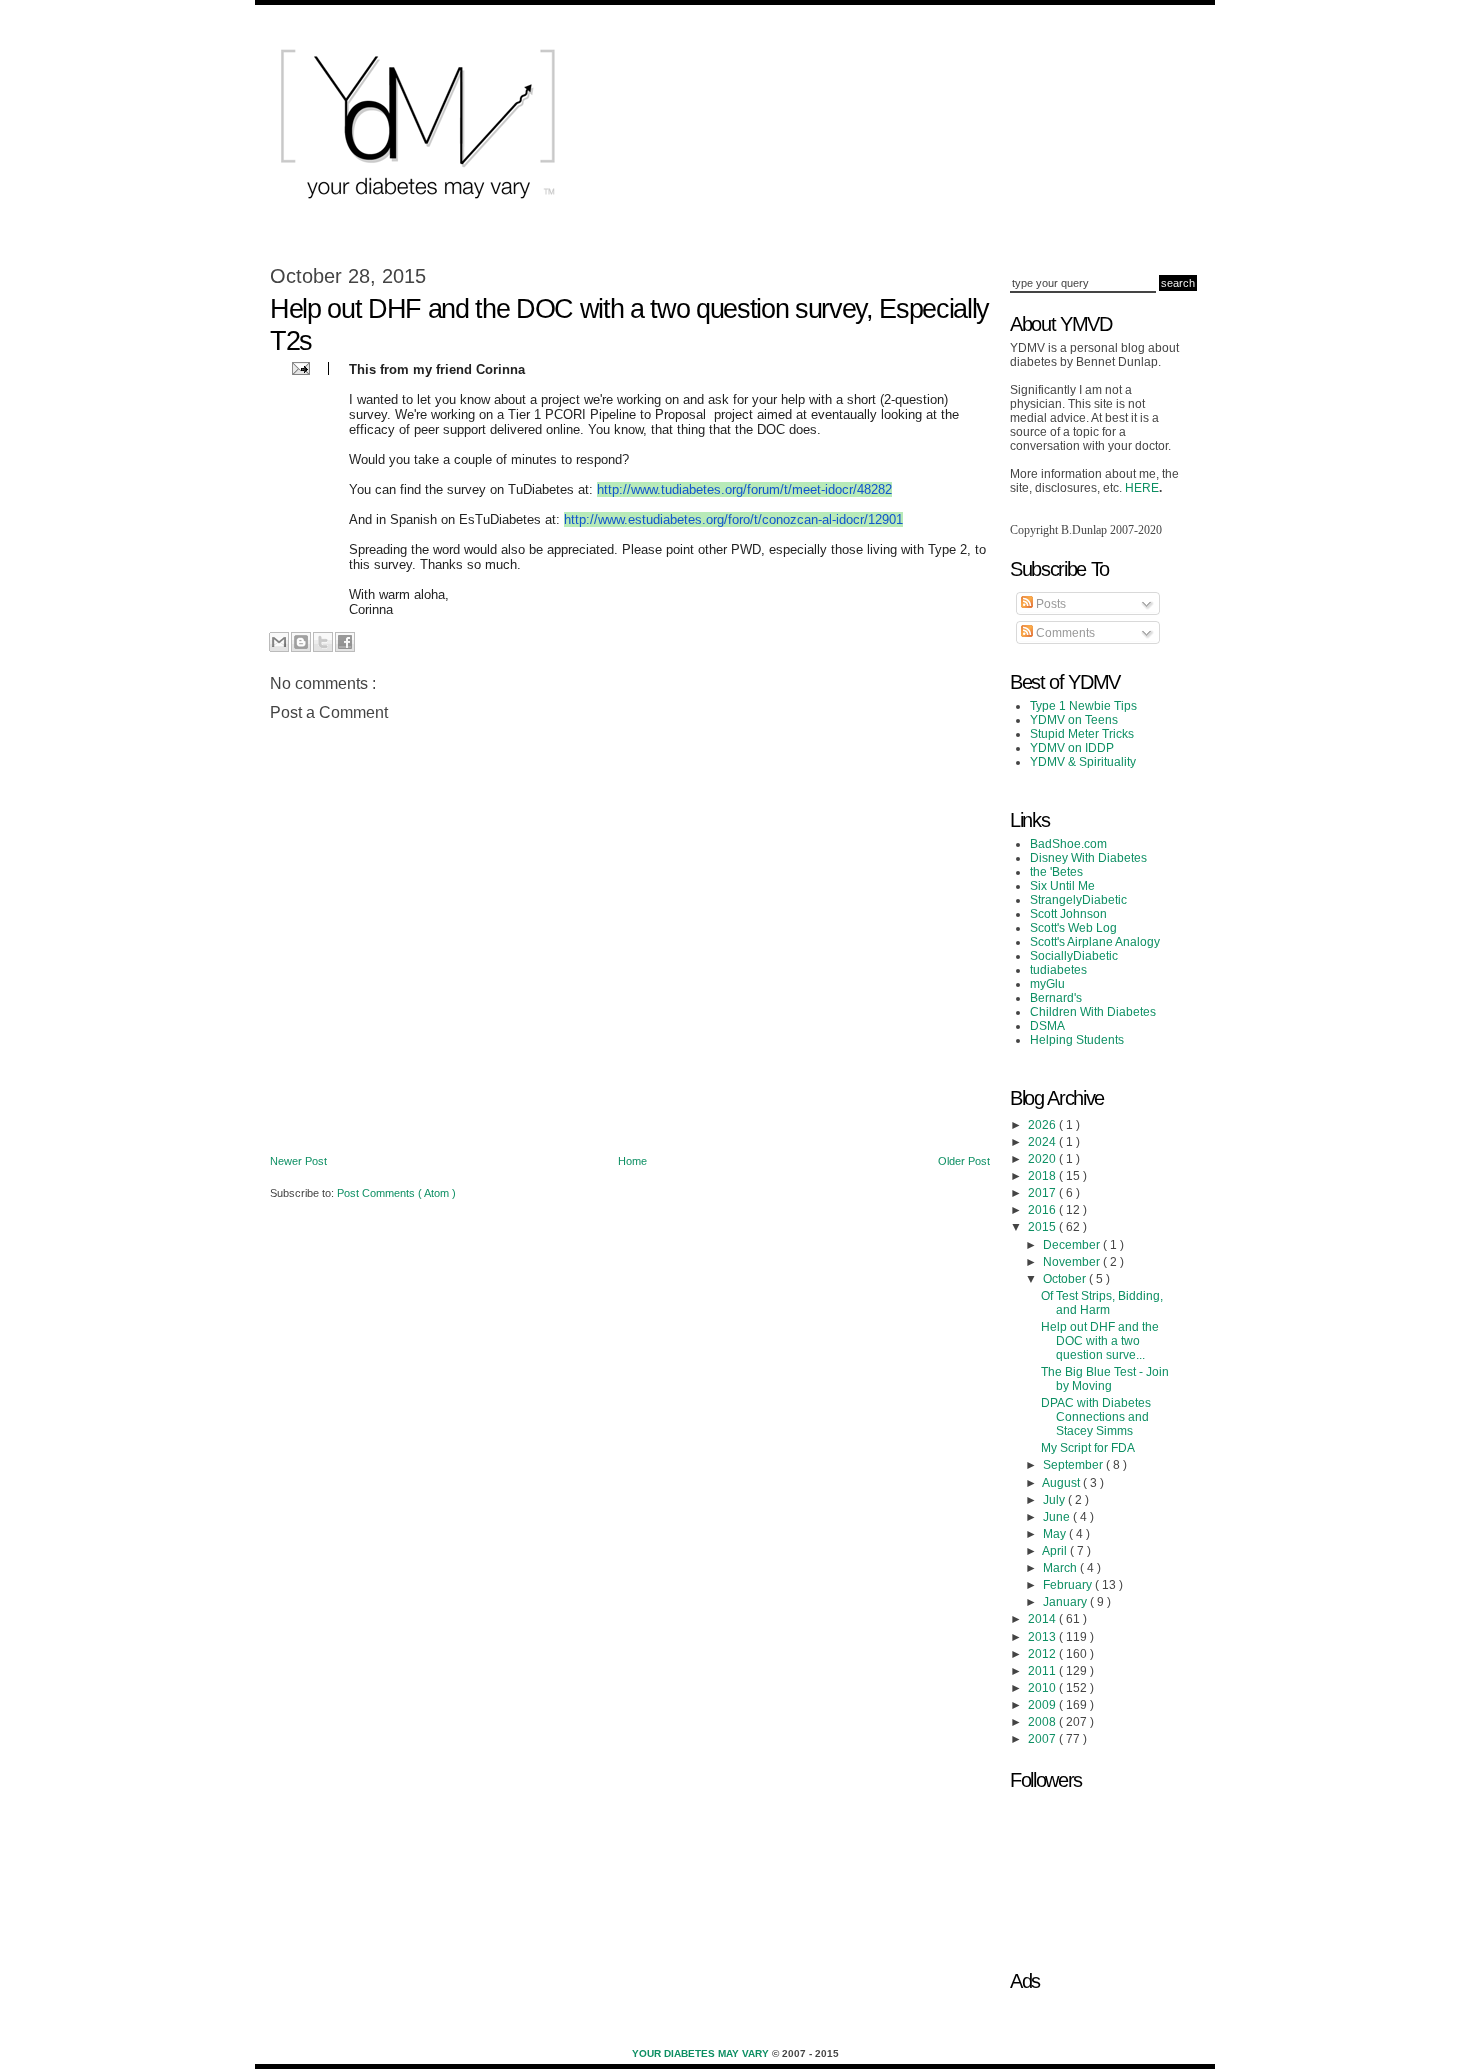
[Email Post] (298, 367)
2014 (1043, 1619)
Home (632, 1161)
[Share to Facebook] (345, 642)
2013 (1043, 1637)
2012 (1043, 1654)
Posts (1049, 604)
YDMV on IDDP (1072, 748)
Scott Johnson (1068, 914)
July (1055, 1500)
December (1073, 1245)
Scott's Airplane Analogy (1095, 942)
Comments (1064, 633)
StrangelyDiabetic (1078, 900)
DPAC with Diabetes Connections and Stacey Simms (1096, 1417)
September (1074, 1465)
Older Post (964, 1161)
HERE (1142, 488)
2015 (1043, 1227)
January (1066, 1602)
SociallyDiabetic (1074, 956)
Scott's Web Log (1073, 928)
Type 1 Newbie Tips (1083, 706)
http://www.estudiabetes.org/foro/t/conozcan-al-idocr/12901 (733, 519)
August (1062, 1483)
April (1056, 1551)
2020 (1043, 1159)
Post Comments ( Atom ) (396, 1193)
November (1073, 1262)
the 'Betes (1056, 872)
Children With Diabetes (1093, 1012)
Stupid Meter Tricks (1082, 734)
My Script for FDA (1088, 1448)
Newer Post (298, 1161)
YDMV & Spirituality (1083, 762)
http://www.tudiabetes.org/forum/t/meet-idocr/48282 (744, 489)
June (1058, 1517)
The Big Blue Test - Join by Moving (1105, 1379)
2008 (1043, 1722)
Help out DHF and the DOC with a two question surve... (1100, 1341)
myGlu (1047, 984)
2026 (1043, 1125)
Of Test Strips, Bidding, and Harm (1102, 1303)
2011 (1043, 1671)
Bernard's (1056, 998)
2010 (1043, 1688)
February (1069, 1585)
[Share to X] (323, 642)
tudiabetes (1058, 970)
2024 (1043, 1142)
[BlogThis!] (301, 642)
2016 (1043, 1210)
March (1061, 1568)
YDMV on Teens (1074, 720)
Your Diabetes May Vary (702, 2053)
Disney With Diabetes (1088, 858)
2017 (1043, 1193)
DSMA (1047, 1026)
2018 (1043, 1176)
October (1066, 1279)
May (1056, 1534)
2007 (1043, 1739)
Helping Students (1077, 1040)
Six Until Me (1062, 886)
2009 (1043, 1705)
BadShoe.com (1068, 844)
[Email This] (279, 642)
